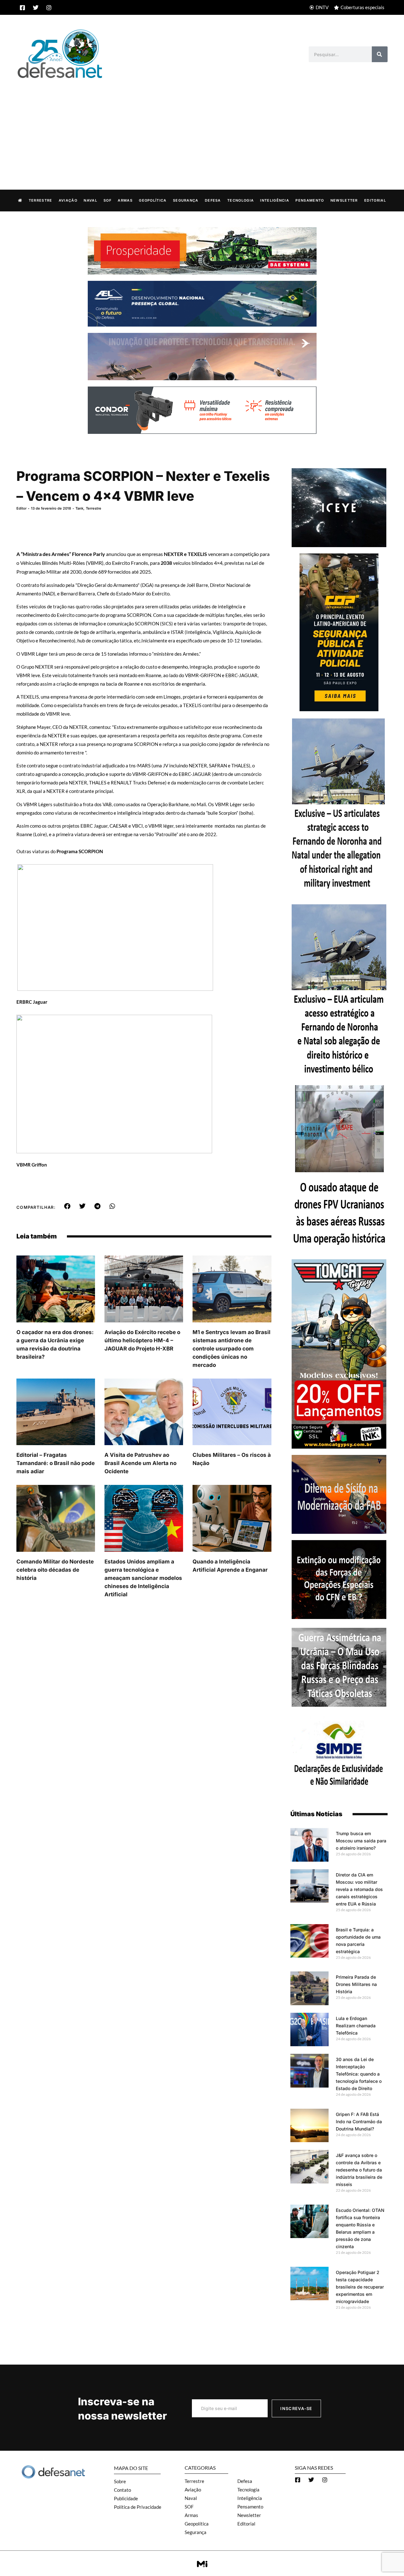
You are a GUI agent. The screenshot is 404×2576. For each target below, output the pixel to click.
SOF (107, 200)
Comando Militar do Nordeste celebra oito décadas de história (55, 1570)
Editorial (375, 200)
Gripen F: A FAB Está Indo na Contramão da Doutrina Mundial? (359, 2121)
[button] (67, 1206)
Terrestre (41, 200)
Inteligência (275, 200)
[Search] (380, 54)
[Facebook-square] (22, 8)
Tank (79, 508)
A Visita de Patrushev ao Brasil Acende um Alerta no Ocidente (140, 1463)
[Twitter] (36, 8)
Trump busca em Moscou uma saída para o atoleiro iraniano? (361, 1841)
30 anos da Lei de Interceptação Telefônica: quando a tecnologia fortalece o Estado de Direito (359, 2074)
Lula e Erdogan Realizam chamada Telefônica (356, 2026)
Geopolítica (153, 200)
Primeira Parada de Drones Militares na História (356, 1984)
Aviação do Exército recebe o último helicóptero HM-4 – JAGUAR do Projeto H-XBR (142, 1340)
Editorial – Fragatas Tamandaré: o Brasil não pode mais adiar (56, 1463)
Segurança (186, 200)
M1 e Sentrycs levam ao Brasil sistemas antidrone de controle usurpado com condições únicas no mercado (232, 1349)
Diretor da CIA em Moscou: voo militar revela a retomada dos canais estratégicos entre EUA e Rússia (359, 1889)
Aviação (68, 200)
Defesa (213, 200)
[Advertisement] (202, 127)
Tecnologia (241, 200)
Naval (90, 200)
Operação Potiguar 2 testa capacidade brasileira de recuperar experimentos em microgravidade (360, 2287)
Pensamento (310, 200)
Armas (125, 200)
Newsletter (344, 200)
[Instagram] (49, 8)
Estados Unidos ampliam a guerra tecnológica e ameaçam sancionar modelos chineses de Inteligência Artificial (143, 1578)
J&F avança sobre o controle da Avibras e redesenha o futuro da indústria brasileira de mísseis (359, 2170)
